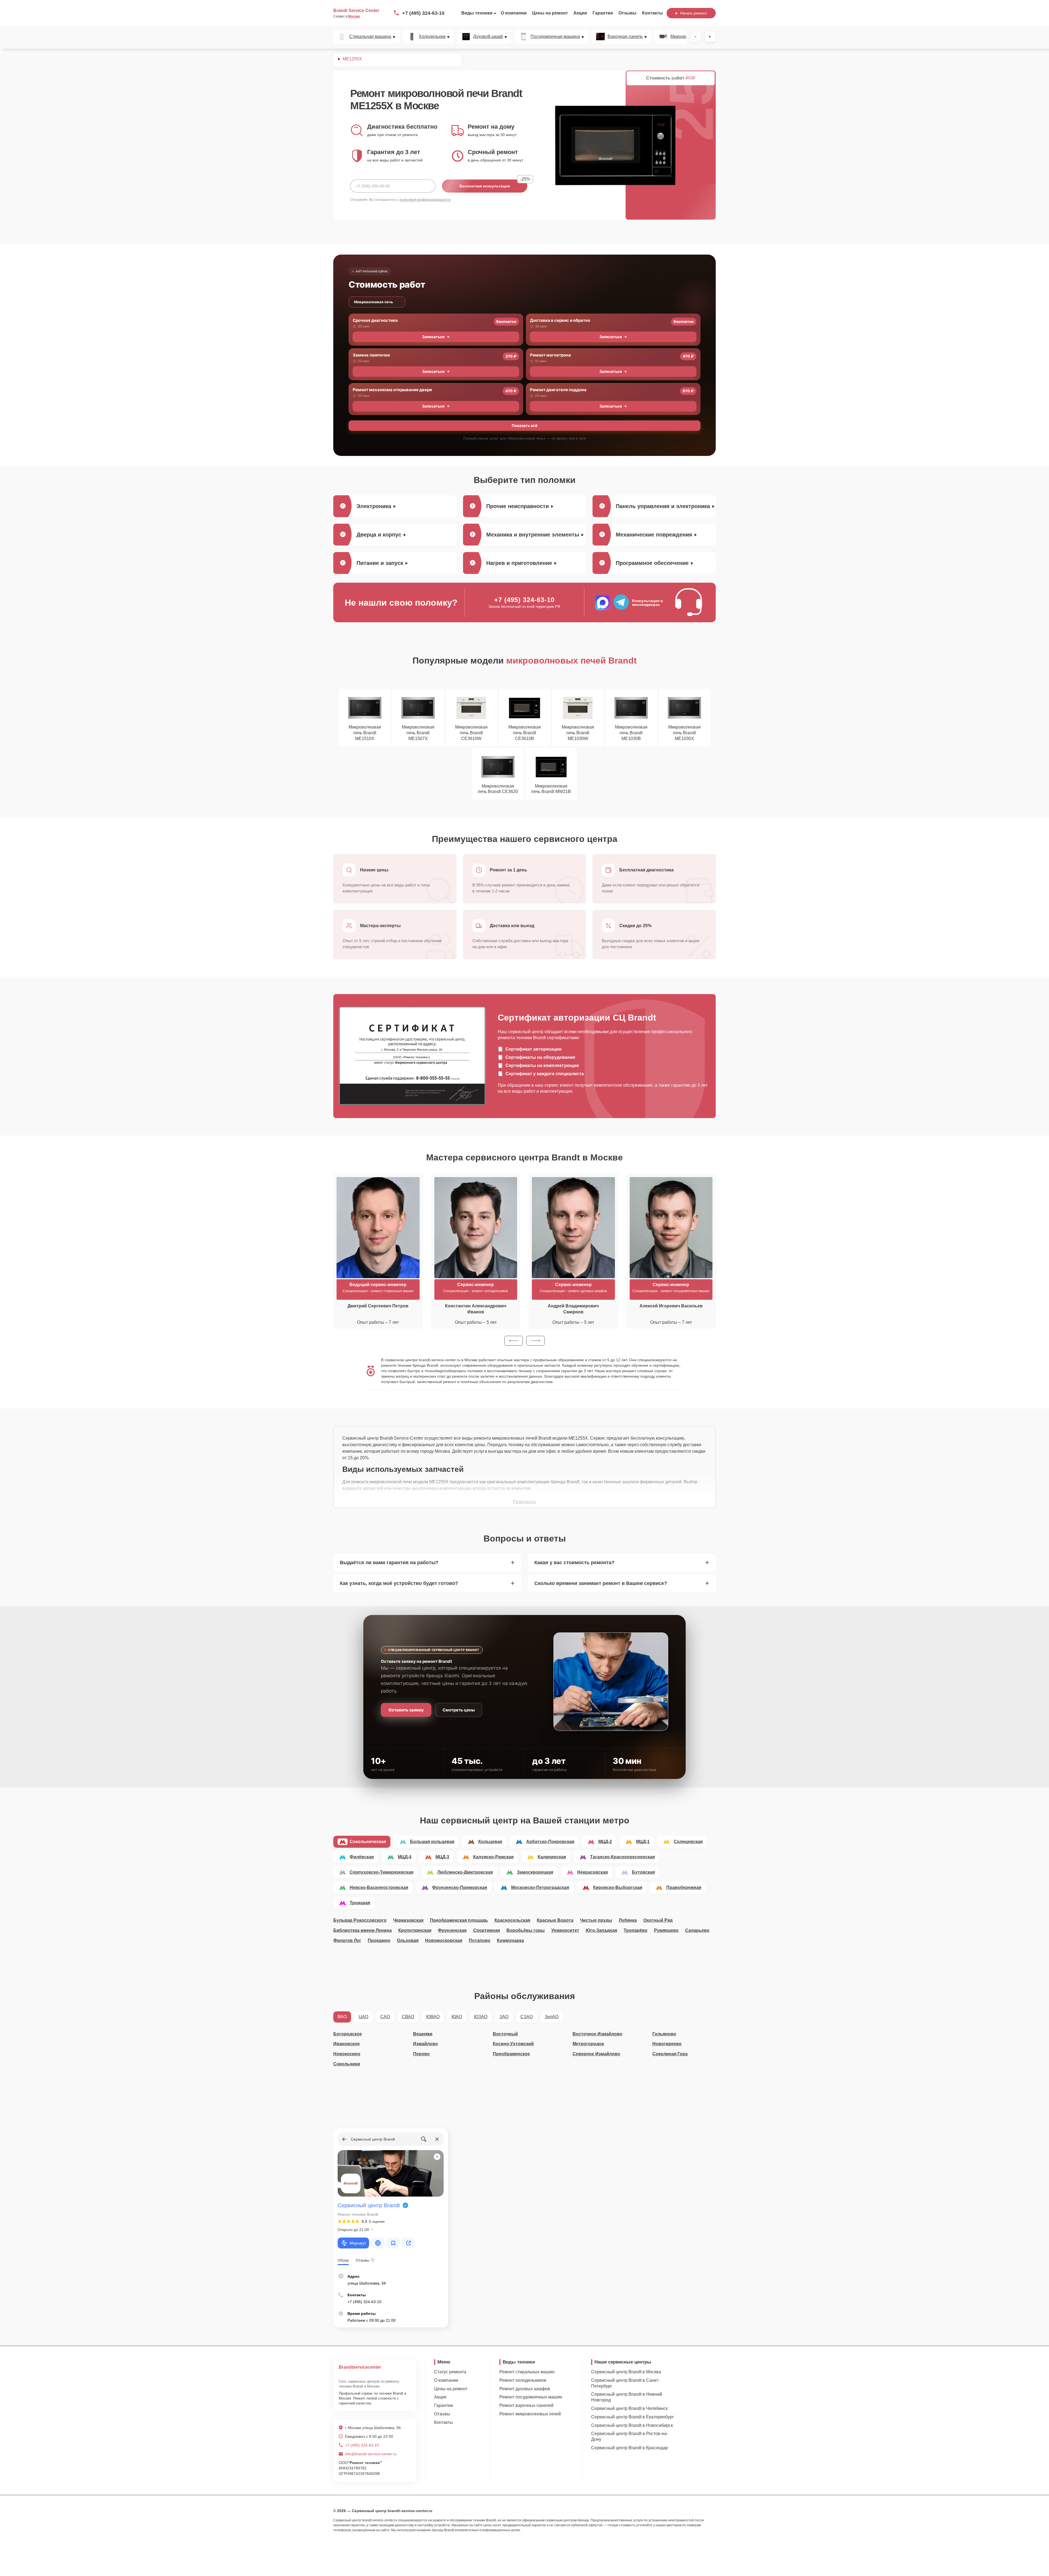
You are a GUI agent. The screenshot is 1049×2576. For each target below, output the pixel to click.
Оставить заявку (406, 1710)
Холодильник (432, 37)
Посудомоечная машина (555, 37)
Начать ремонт (694, 13)
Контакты (652, 13)
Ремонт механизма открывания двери (392, 390)
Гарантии (603, 13)
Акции (580, 13)
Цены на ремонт (550, 13)
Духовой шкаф (488, 37)
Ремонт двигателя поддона (558, 390)
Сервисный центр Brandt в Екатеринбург (633, 2417)
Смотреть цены (459, 1710)
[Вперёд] (710, 37)
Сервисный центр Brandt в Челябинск (629, 2408)
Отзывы (627, 13)
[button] (514, 1341)
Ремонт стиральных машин (527, 2372)
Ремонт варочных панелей (526, 2405)
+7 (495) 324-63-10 (423, 13)
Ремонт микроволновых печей (530, 2414)
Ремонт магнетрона (550, 355)
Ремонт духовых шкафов (525, 2389)
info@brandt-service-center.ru (371, 2454)
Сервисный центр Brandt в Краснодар (630, 2448)
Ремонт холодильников (523, 2380)
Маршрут (358, 2243)
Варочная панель (625, 37)
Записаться (433, 337)
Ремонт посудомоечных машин (531, 2397)
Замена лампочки (371, 355)
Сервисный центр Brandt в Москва (626, 2372)
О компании (514, 13)
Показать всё (524, 425)
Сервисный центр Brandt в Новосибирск (632, 2425)
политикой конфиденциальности (425, 200)
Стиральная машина (370, 37)
